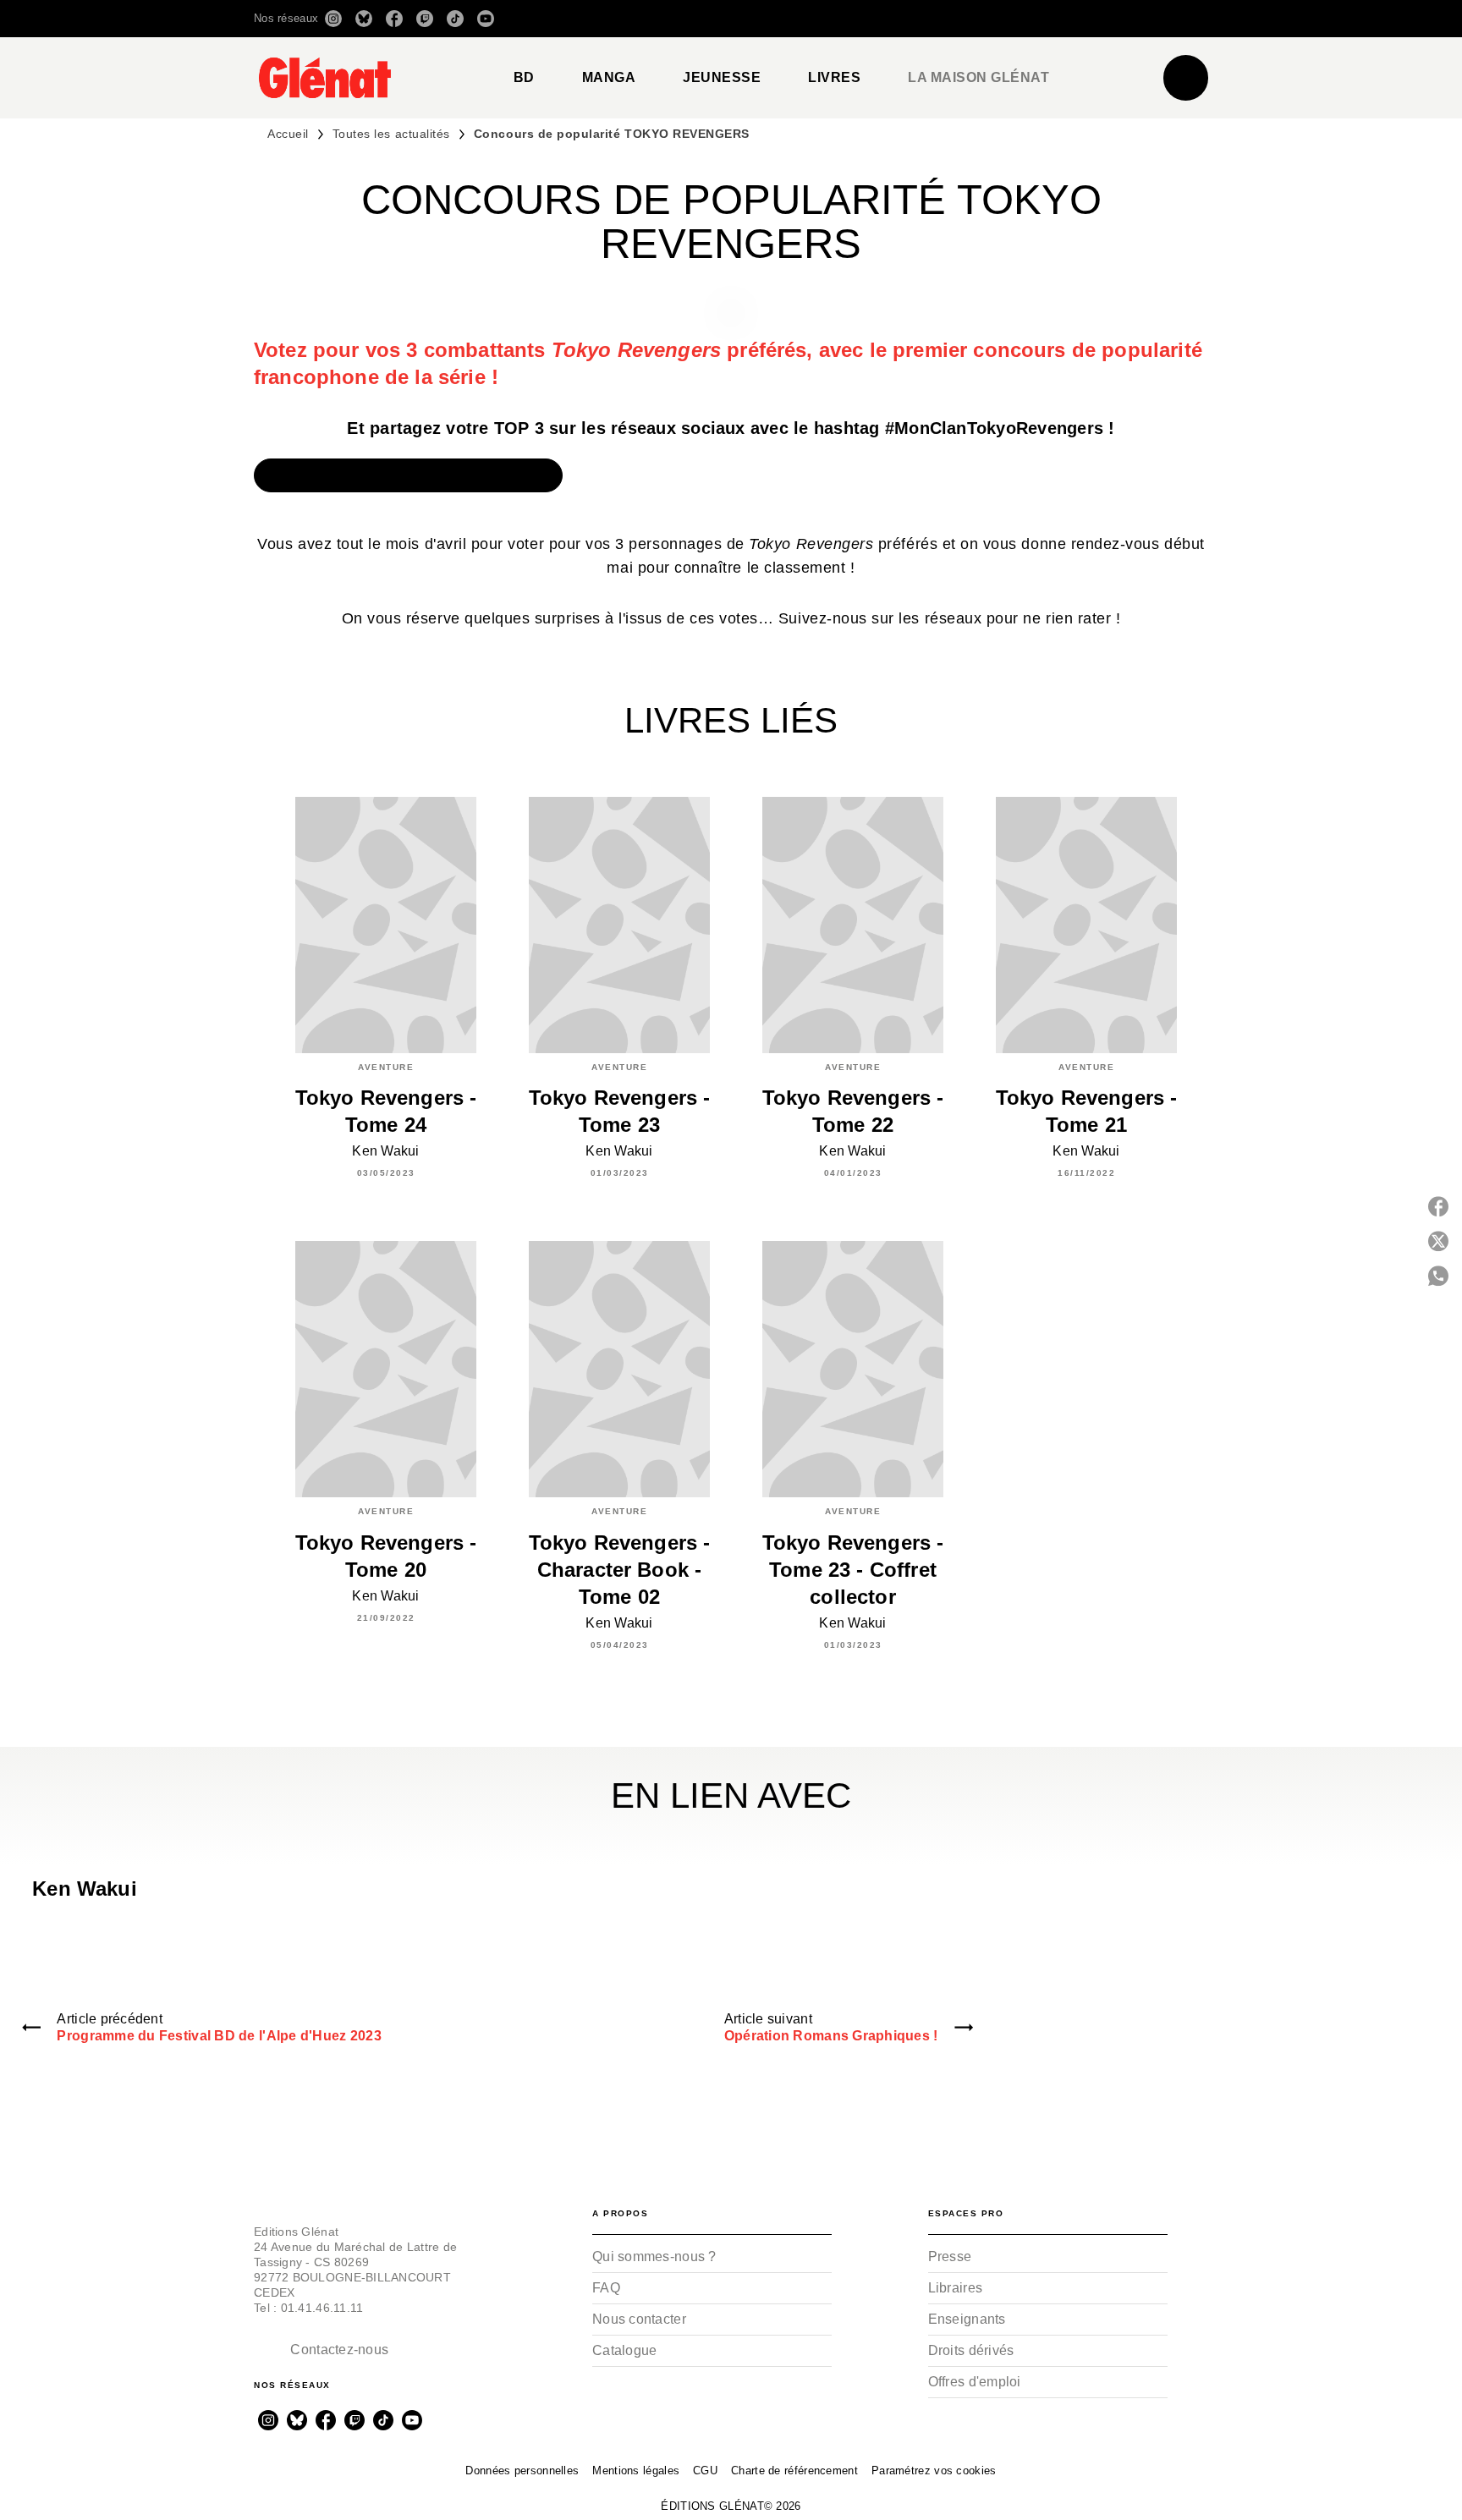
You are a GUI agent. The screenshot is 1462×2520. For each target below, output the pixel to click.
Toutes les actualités (391, 134)
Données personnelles (522, 2471)
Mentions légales (636, 2471)
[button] (970, 19)
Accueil (288, 134)
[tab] (524, 78)
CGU (705, 2471)
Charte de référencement (794, 2471)
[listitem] (333, 19)
